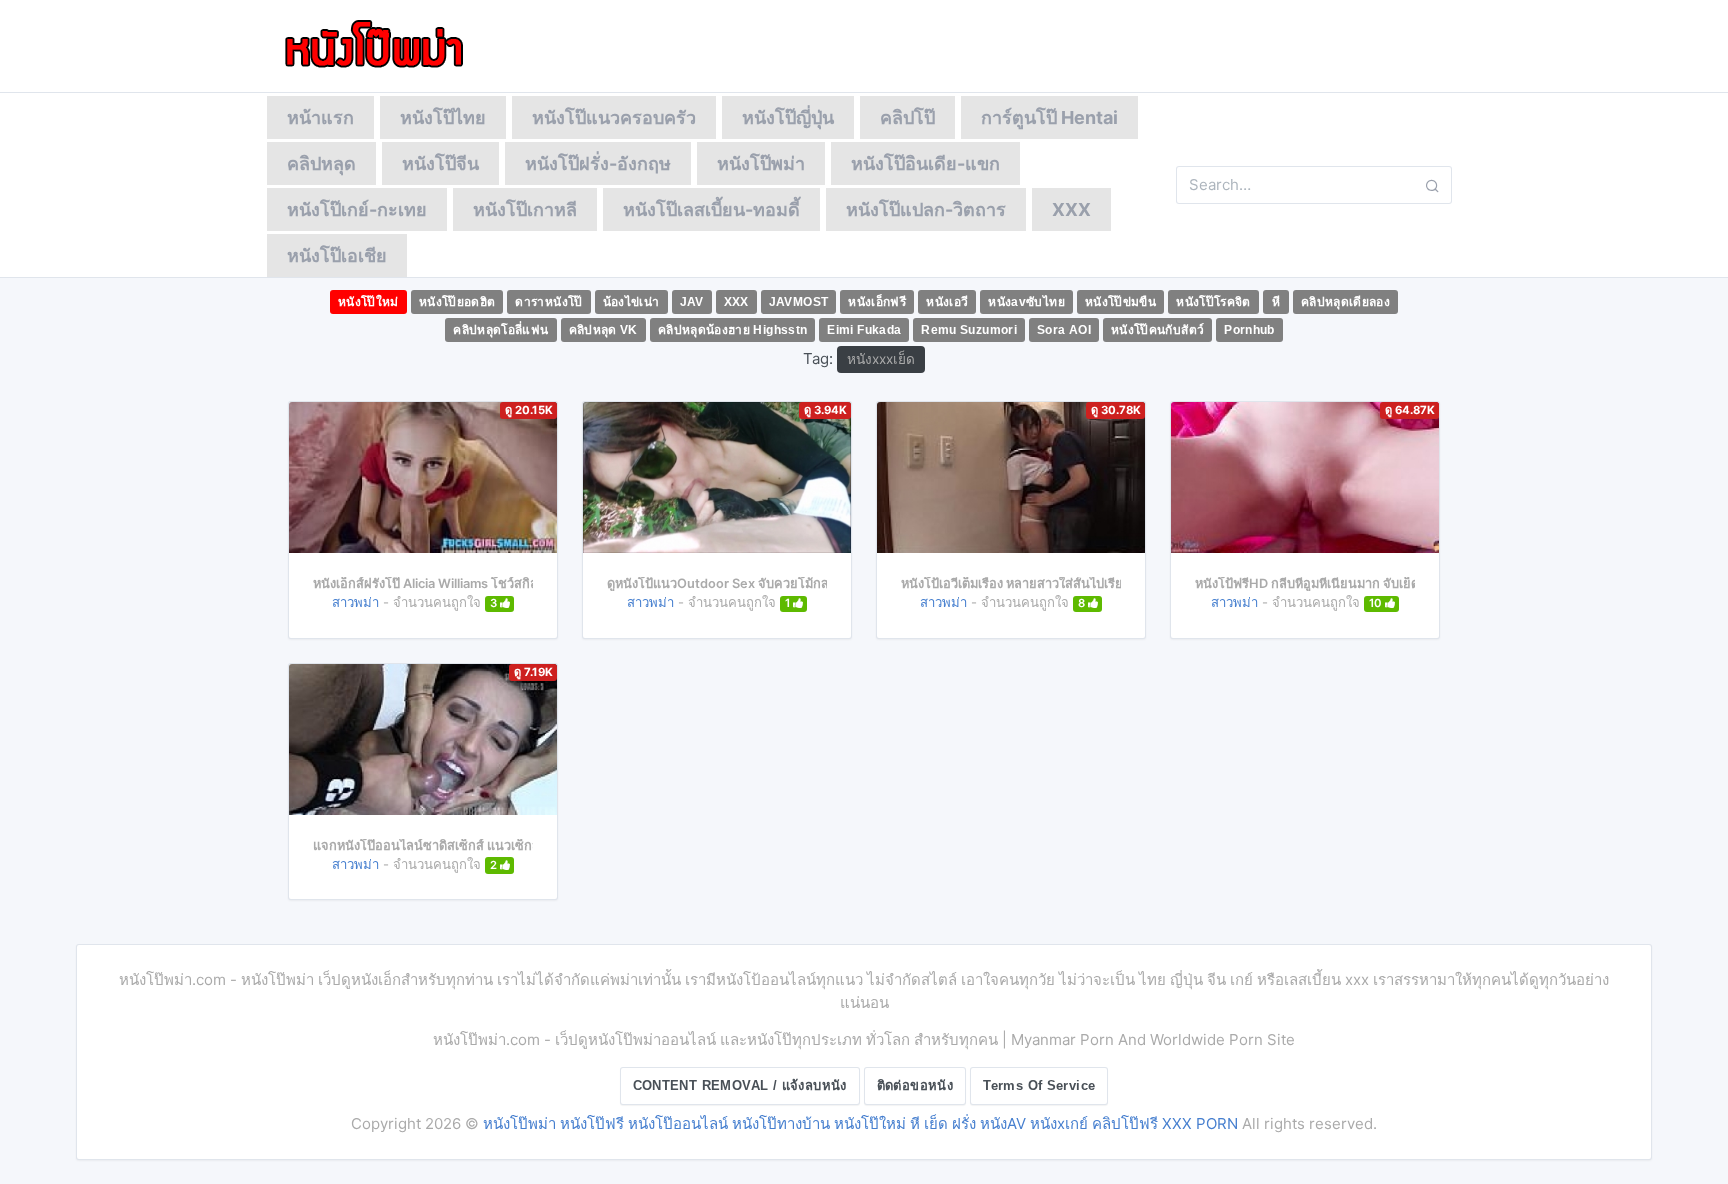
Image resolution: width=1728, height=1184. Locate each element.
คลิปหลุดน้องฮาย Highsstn (733, 330)
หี (1276, 302)
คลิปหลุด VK (603, 330)
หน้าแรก (320, 117)
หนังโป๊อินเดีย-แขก (925, 163)
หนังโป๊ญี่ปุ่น (788, 117)
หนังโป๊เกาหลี (525, 209)
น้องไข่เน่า (631, 302)
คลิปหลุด (321, 163)
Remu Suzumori (969, 330)
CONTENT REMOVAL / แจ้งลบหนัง (740, 1085)
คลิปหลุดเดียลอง (1345, 302)
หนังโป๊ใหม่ (368, 302)
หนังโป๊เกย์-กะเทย (357, 209)
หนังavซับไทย (1026, 302)
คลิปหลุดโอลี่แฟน (500, 330)
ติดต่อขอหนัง (915, 1085)
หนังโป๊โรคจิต (1213, 302)
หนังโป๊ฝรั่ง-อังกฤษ (598, 163)
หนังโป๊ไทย (443, 117)
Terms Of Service (1039, 1085)
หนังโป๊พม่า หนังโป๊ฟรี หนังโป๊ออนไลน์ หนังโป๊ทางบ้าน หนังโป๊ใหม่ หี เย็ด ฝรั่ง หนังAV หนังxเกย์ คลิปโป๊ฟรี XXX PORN (860, 1123)
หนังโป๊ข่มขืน (1120, 302)
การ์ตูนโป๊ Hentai (1049, 117)
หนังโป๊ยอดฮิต (457, 302)
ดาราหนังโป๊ (548, 302)
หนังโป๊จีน (440, 163)
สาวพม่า (355, 602)
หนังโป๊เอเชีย (337, 255)
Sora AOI (1064, 330)
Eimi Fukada (864, 330)
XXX (1071, 209)
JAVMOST (799, 302)
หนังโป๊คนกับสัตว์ (1157, 330)
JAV (692, 302)
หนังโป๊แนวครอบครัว (614, 117)
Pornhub (1249, 330)
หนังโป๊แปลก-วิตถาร (926, 209)
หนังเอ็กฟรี (877, 302)
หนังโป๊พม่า (761, 163)
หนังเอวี (947, 302)
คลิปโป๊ (907, 117)
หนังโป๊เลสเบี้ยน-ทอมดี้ (711, 209)
